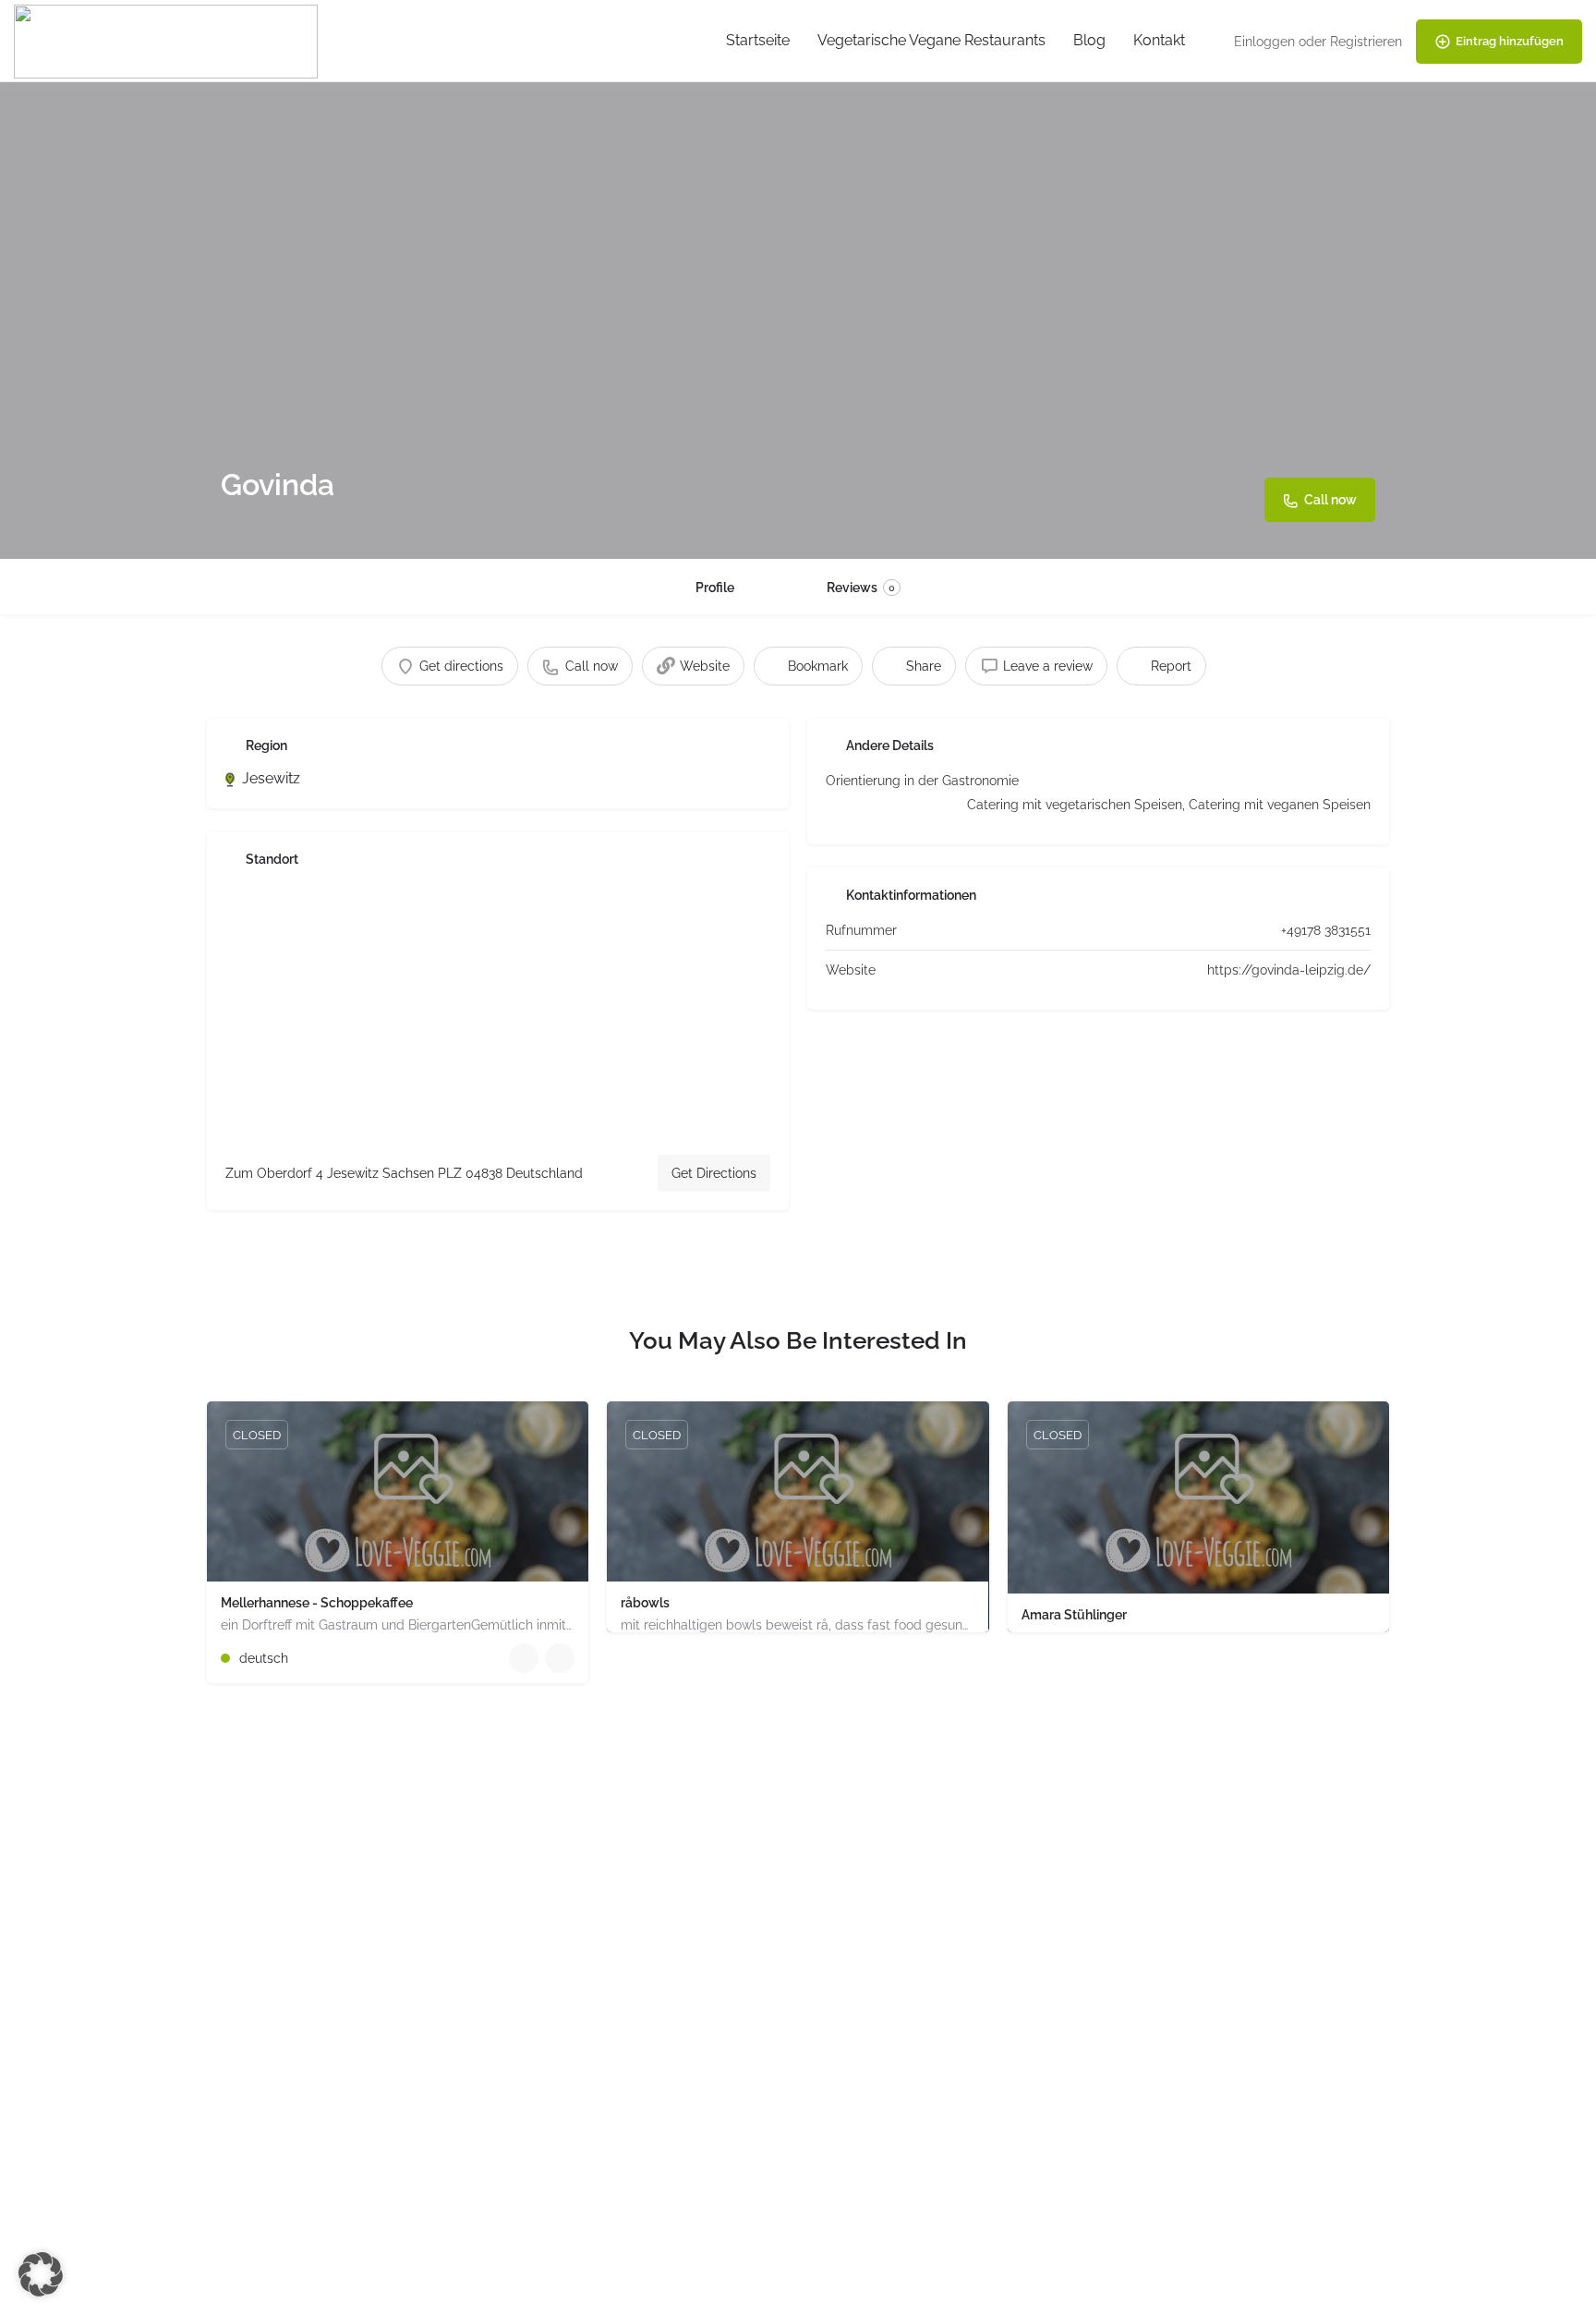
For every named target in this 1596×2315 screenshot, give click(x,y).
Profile (715, 588)
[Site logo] (168, 40)
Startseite (758, 40)
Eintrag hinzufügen (1510, 41)
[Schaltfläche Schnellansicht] (524, 1658)
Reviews (861, 588)
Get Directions (714, 1173)
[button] (41, 2274)
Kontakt (1159, 40)
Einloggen (1264, 42)
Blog (1089, 40)
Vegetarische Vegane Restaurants (931, 40)
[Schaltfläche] (560, 1658)
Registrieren (1366, 42)
